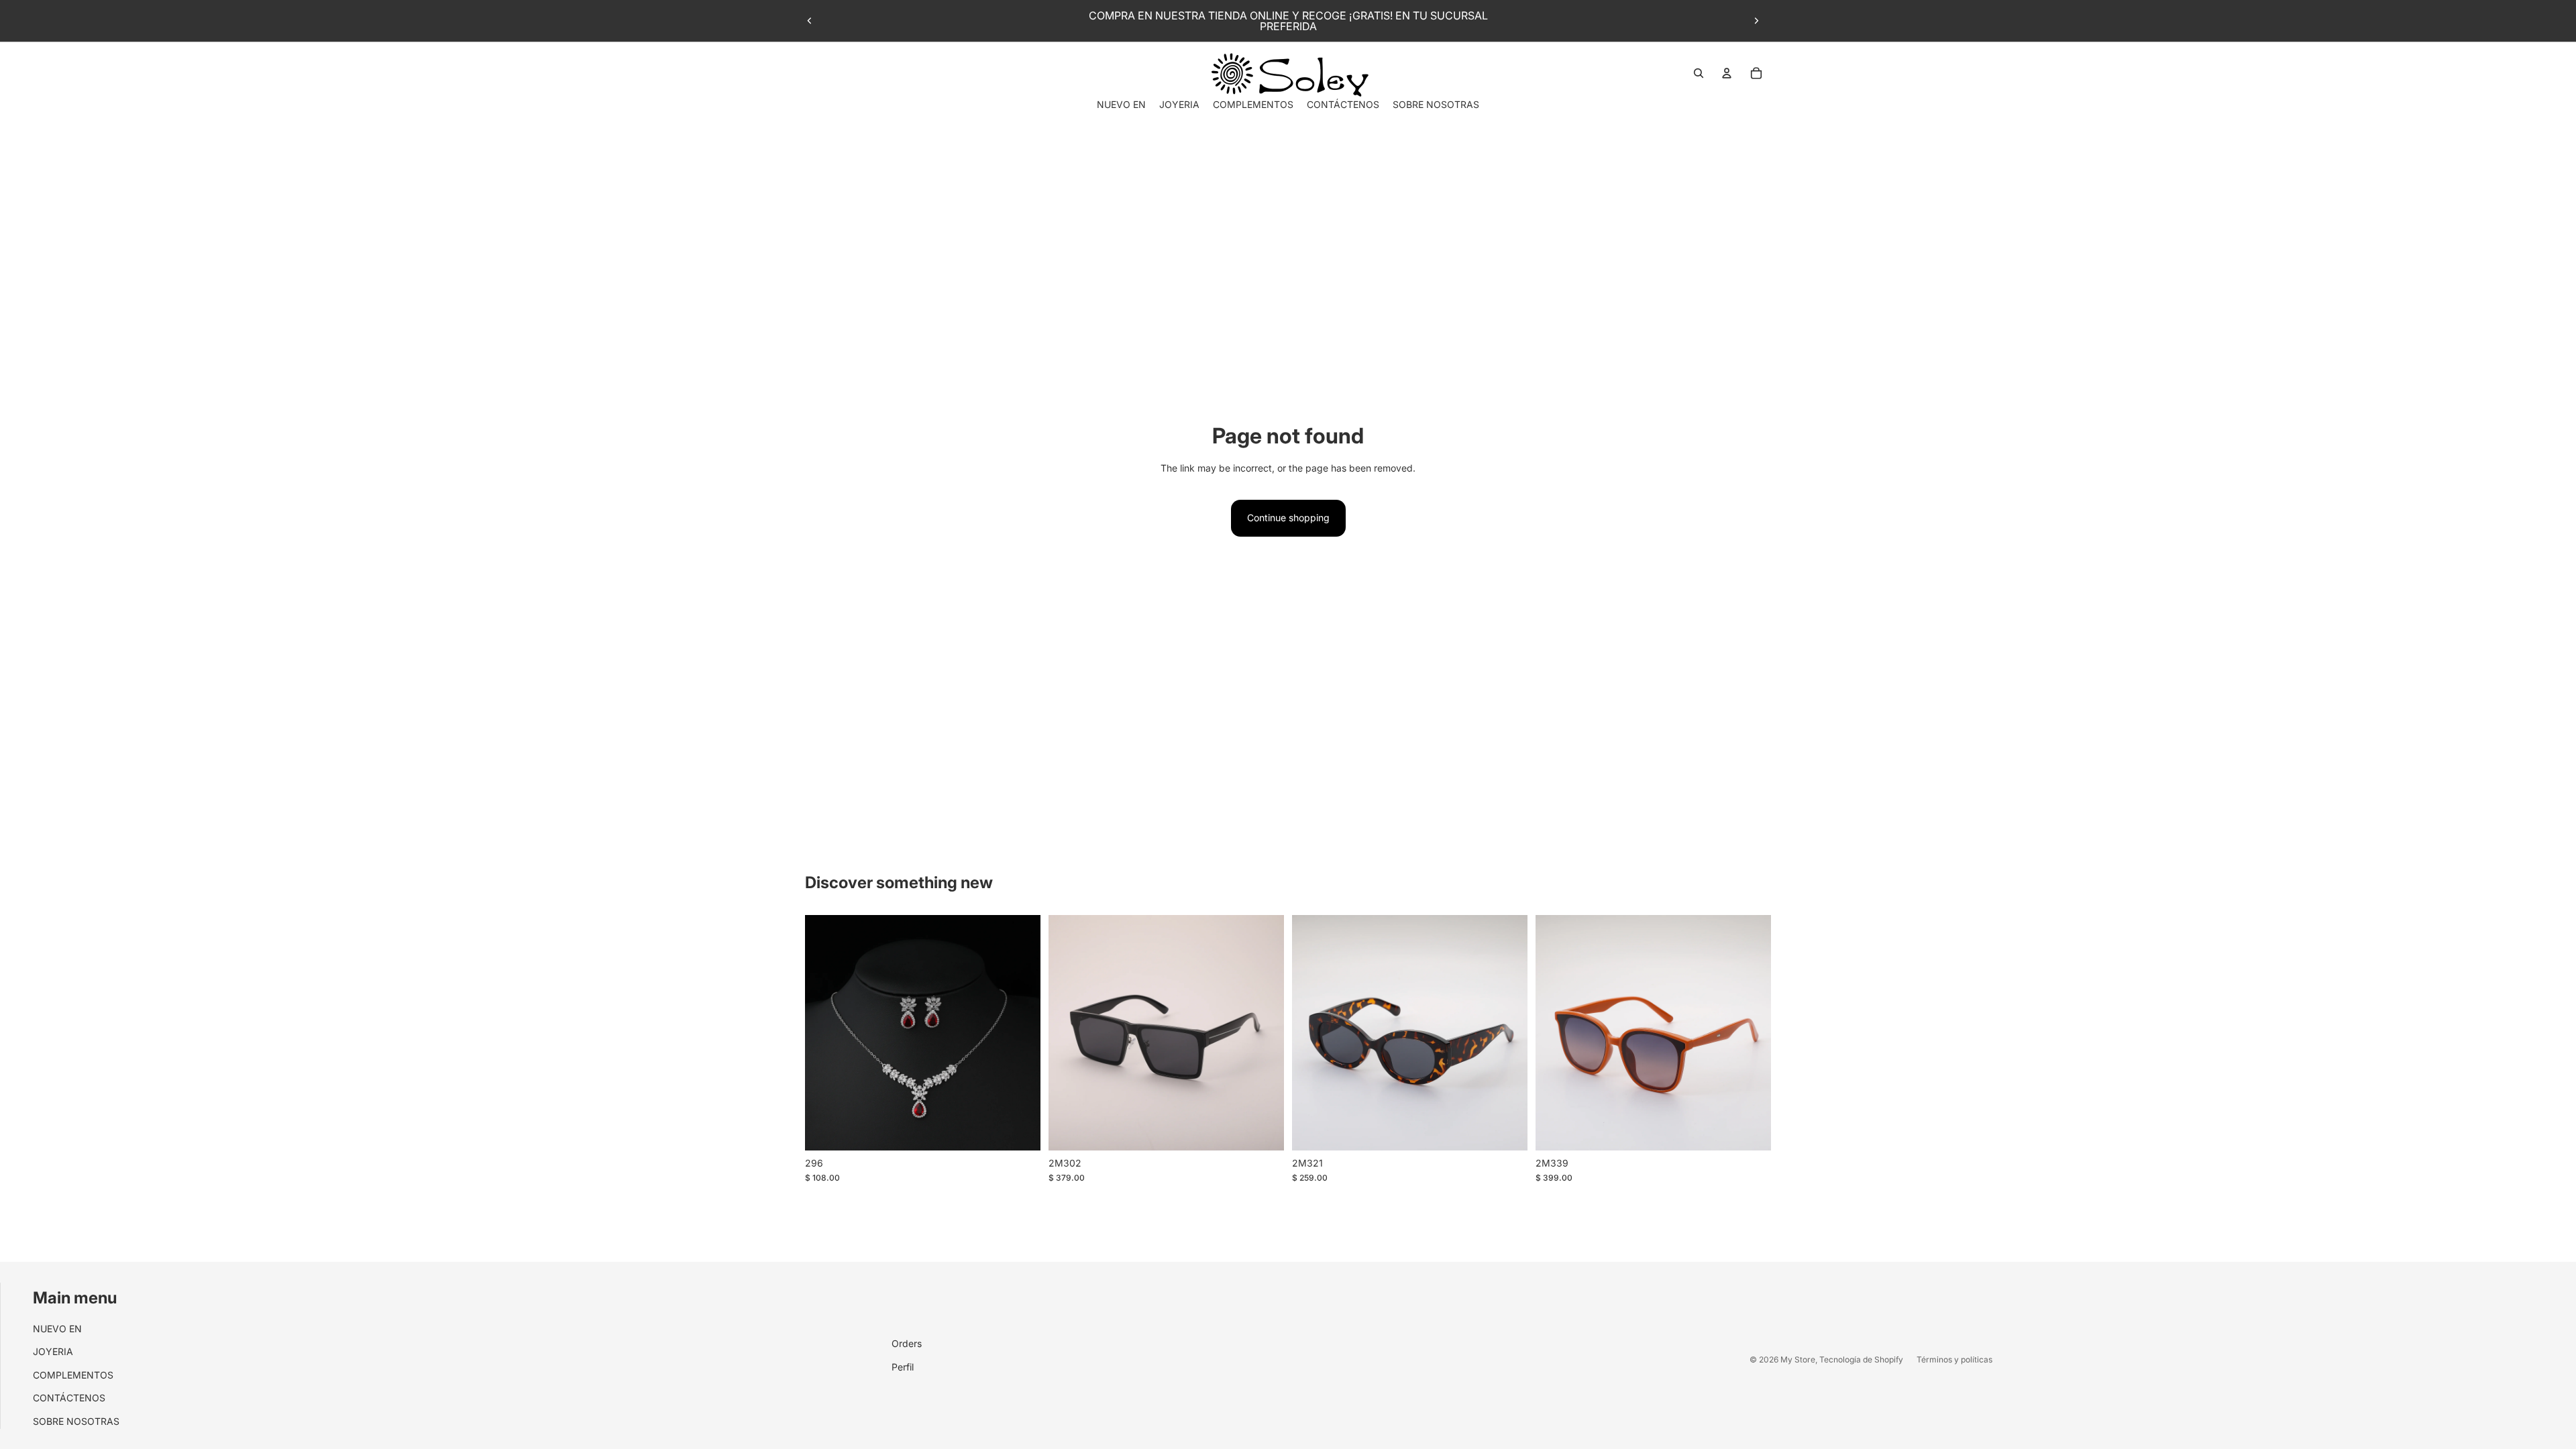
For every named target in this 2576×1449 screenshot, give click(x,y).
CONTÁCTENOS (69, 1398)
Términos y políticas (1954, 1359)
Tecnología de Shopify (1861, 1359)
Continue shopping (1288, 518)
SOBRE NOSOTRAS (76, 1421)
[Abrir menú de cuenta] (1727, 73)
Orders (907, 1343)
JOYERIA (53, 1351)
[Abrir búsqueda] (1699, 73)
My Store (1798, 1359)
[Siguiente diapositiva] (1756, 21)
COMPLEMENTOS (73, 1375)
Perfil (903, 1367)
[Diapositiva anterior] (810, 21)
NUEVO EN (57, 1329)
